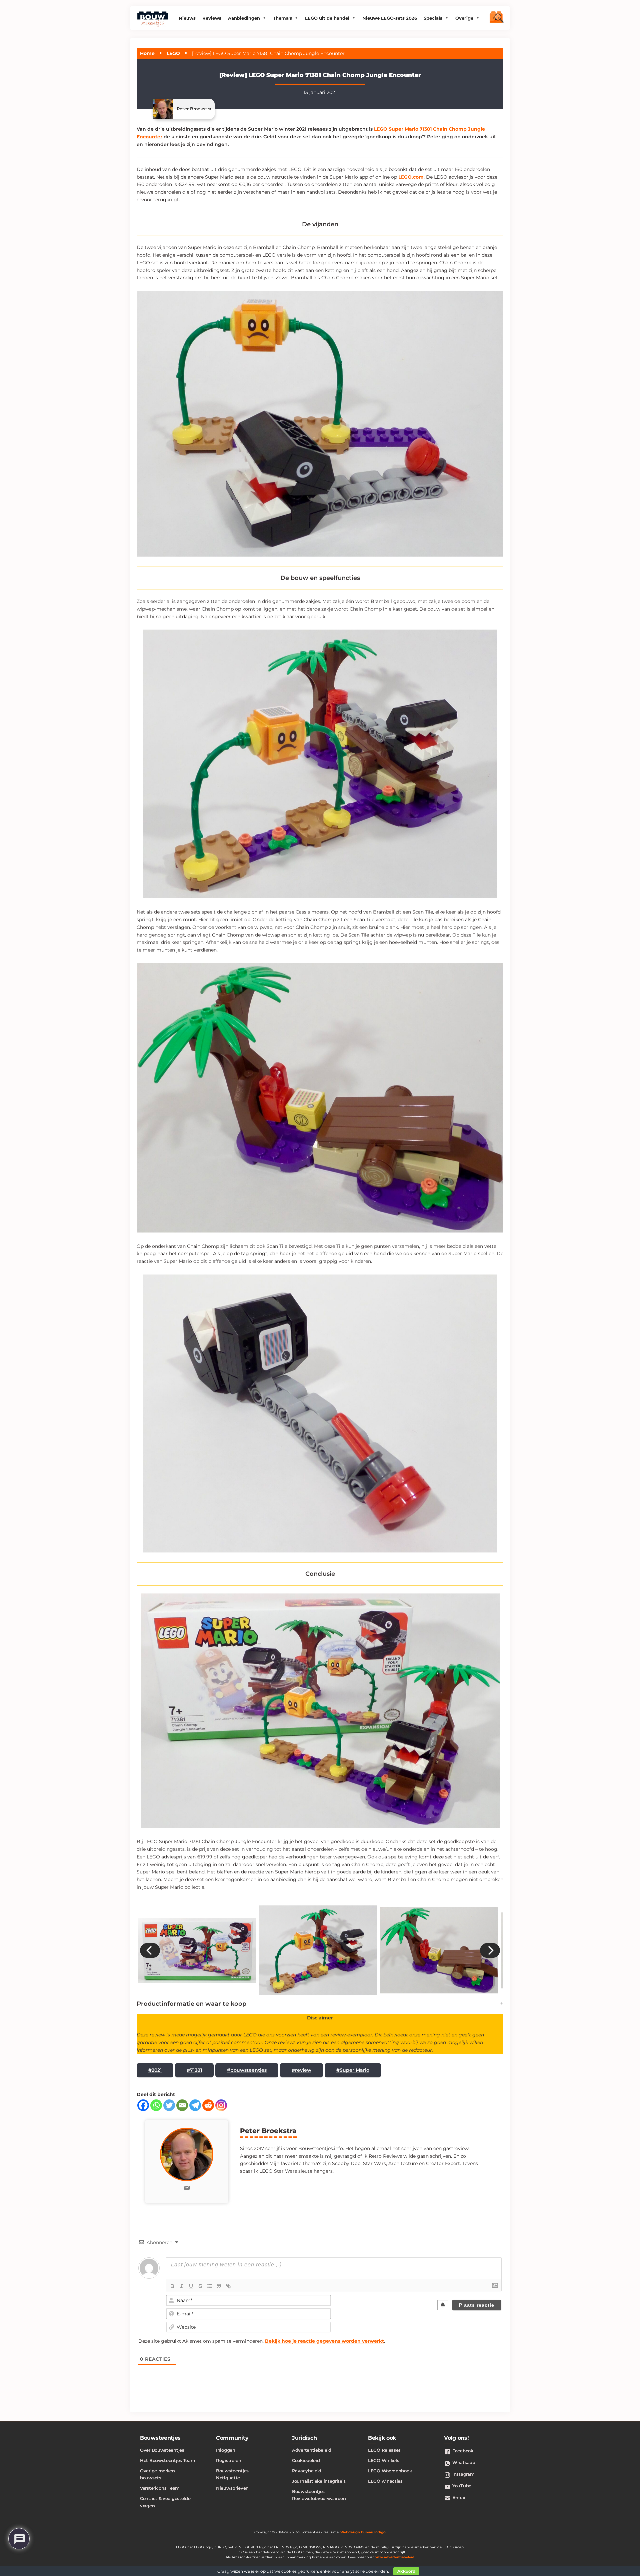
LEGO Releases (384, 2450)
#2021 (155, 2070)
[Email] (182, 2105)
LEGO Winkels (383, 2460)
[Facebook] (143, 2105)
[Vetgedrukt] (172, 2286)
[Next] (490, 1950)
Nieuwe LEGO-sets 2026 (390, 18)
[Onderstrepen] (191, 2286)
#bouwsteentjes (247, 2070)
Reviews (212, 18)
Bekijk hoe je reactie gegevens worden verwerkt (324, 2341)
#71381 (194, 2070)
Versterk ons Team (160, 2488)
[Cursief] (182, 2286)
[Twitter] (169, 2105)
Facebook (463, 2451)
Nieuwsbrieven (232, 2488)
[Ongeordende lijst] (210, 2286)
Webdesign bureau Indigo (363, 2532)
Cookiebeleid (306, 2460)
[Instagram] (221, 2105)
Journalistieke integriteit (319, 2481)
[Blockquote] (219, 2286)
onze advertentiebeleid (394, 2557)
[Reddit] (208, 2105)
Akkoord (406, 2571)
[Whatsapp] (156, 2105)
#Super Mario (353, 2070)
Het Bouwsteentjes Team (167, 2460)
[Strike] (200, 2286)
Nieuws (187, 18)
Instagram (463, 2474)
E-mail (459, 2497)
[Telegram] (195, 2105)
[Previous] (150, 1950)
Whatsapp (464, 2462)
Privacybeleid (307, 2471)
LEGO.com (411, 177)
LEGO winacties (385, 2481)
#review (301, 2070)
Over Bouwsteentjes (162, 2450)
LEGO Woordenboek (390, 2471)
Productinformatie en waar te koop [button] (191, 2004)
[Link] (228, 2286)
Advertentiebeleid (312, 2450)
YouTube (462, 2486)
